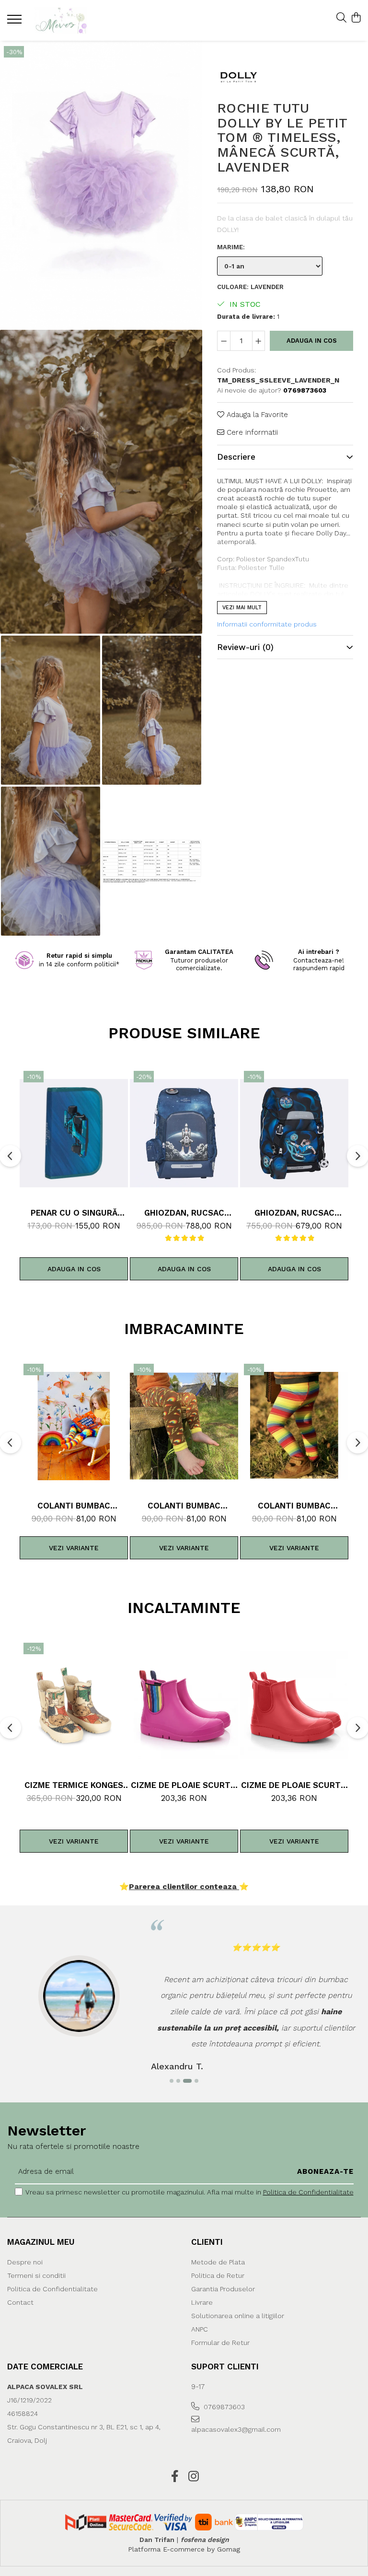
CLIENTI (207, 2242)
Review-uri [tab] (245, 647)
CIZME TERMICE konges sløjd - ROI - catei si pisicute (74, 1785)
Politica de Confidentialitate (308, 2192)
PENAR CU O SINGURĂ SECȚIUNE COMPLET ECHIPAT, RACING (74, 1213)
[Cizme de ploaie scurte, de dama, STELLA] (184, 1705)
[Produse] (16, 22)
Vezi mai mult (242, 608)
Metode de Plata (218, 2262)
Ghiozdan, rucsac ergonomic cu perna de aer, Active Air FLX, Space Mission (184, 1213)
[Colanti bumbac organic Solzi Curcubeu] (74, 1426)
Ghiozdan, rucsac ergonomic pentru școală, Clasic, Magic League (294, 1213)
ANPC (200, 2329)
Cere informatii (251, 432)
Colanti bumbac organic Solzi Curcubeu (74, 1506)
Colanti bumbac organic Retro (184, 1506)
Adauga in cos (312, 341)
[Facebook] (175, 2477)
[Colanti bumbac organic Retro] (184, 1426)
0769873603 (223, 2407)
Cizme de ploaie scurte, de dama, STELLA (184, 1785)
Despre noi (25, 2262)
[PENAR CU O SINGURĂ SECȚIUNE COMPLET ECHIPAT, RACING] (74, 1133)
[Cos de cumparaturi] (356, 18)
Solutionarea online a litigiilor (238, 2316)
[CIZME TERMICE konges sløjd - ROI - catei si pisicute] (74, 1705)
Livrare (202, 2302)
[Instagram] (193, 2477)
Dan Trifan (157, 2540)
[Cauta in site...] (341, 18)
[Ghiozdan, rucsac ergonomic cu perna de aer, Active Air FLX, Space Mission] (184, 1133)
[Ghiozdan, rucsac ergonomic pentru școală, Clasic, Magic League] (294, 1133)
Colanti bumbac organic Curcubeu (294, 1506)
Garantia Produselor (223, 2289)
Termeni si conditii (36, 2275)
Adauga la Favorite (256, 415)
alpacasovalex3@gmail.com (234, 2429)
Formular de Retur (220, 2343)
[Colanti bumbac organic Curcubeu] (294, 1426)
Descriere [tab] (236, 457)
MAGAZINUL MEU (41, 2242)
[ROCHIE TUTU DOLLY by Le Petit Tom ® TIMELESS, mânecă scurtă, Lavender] (101, 184)
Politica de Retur (218, 2275)
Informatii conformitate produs (267, 624)
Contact (20, 2302)
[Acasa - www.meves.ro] (65, 20)
